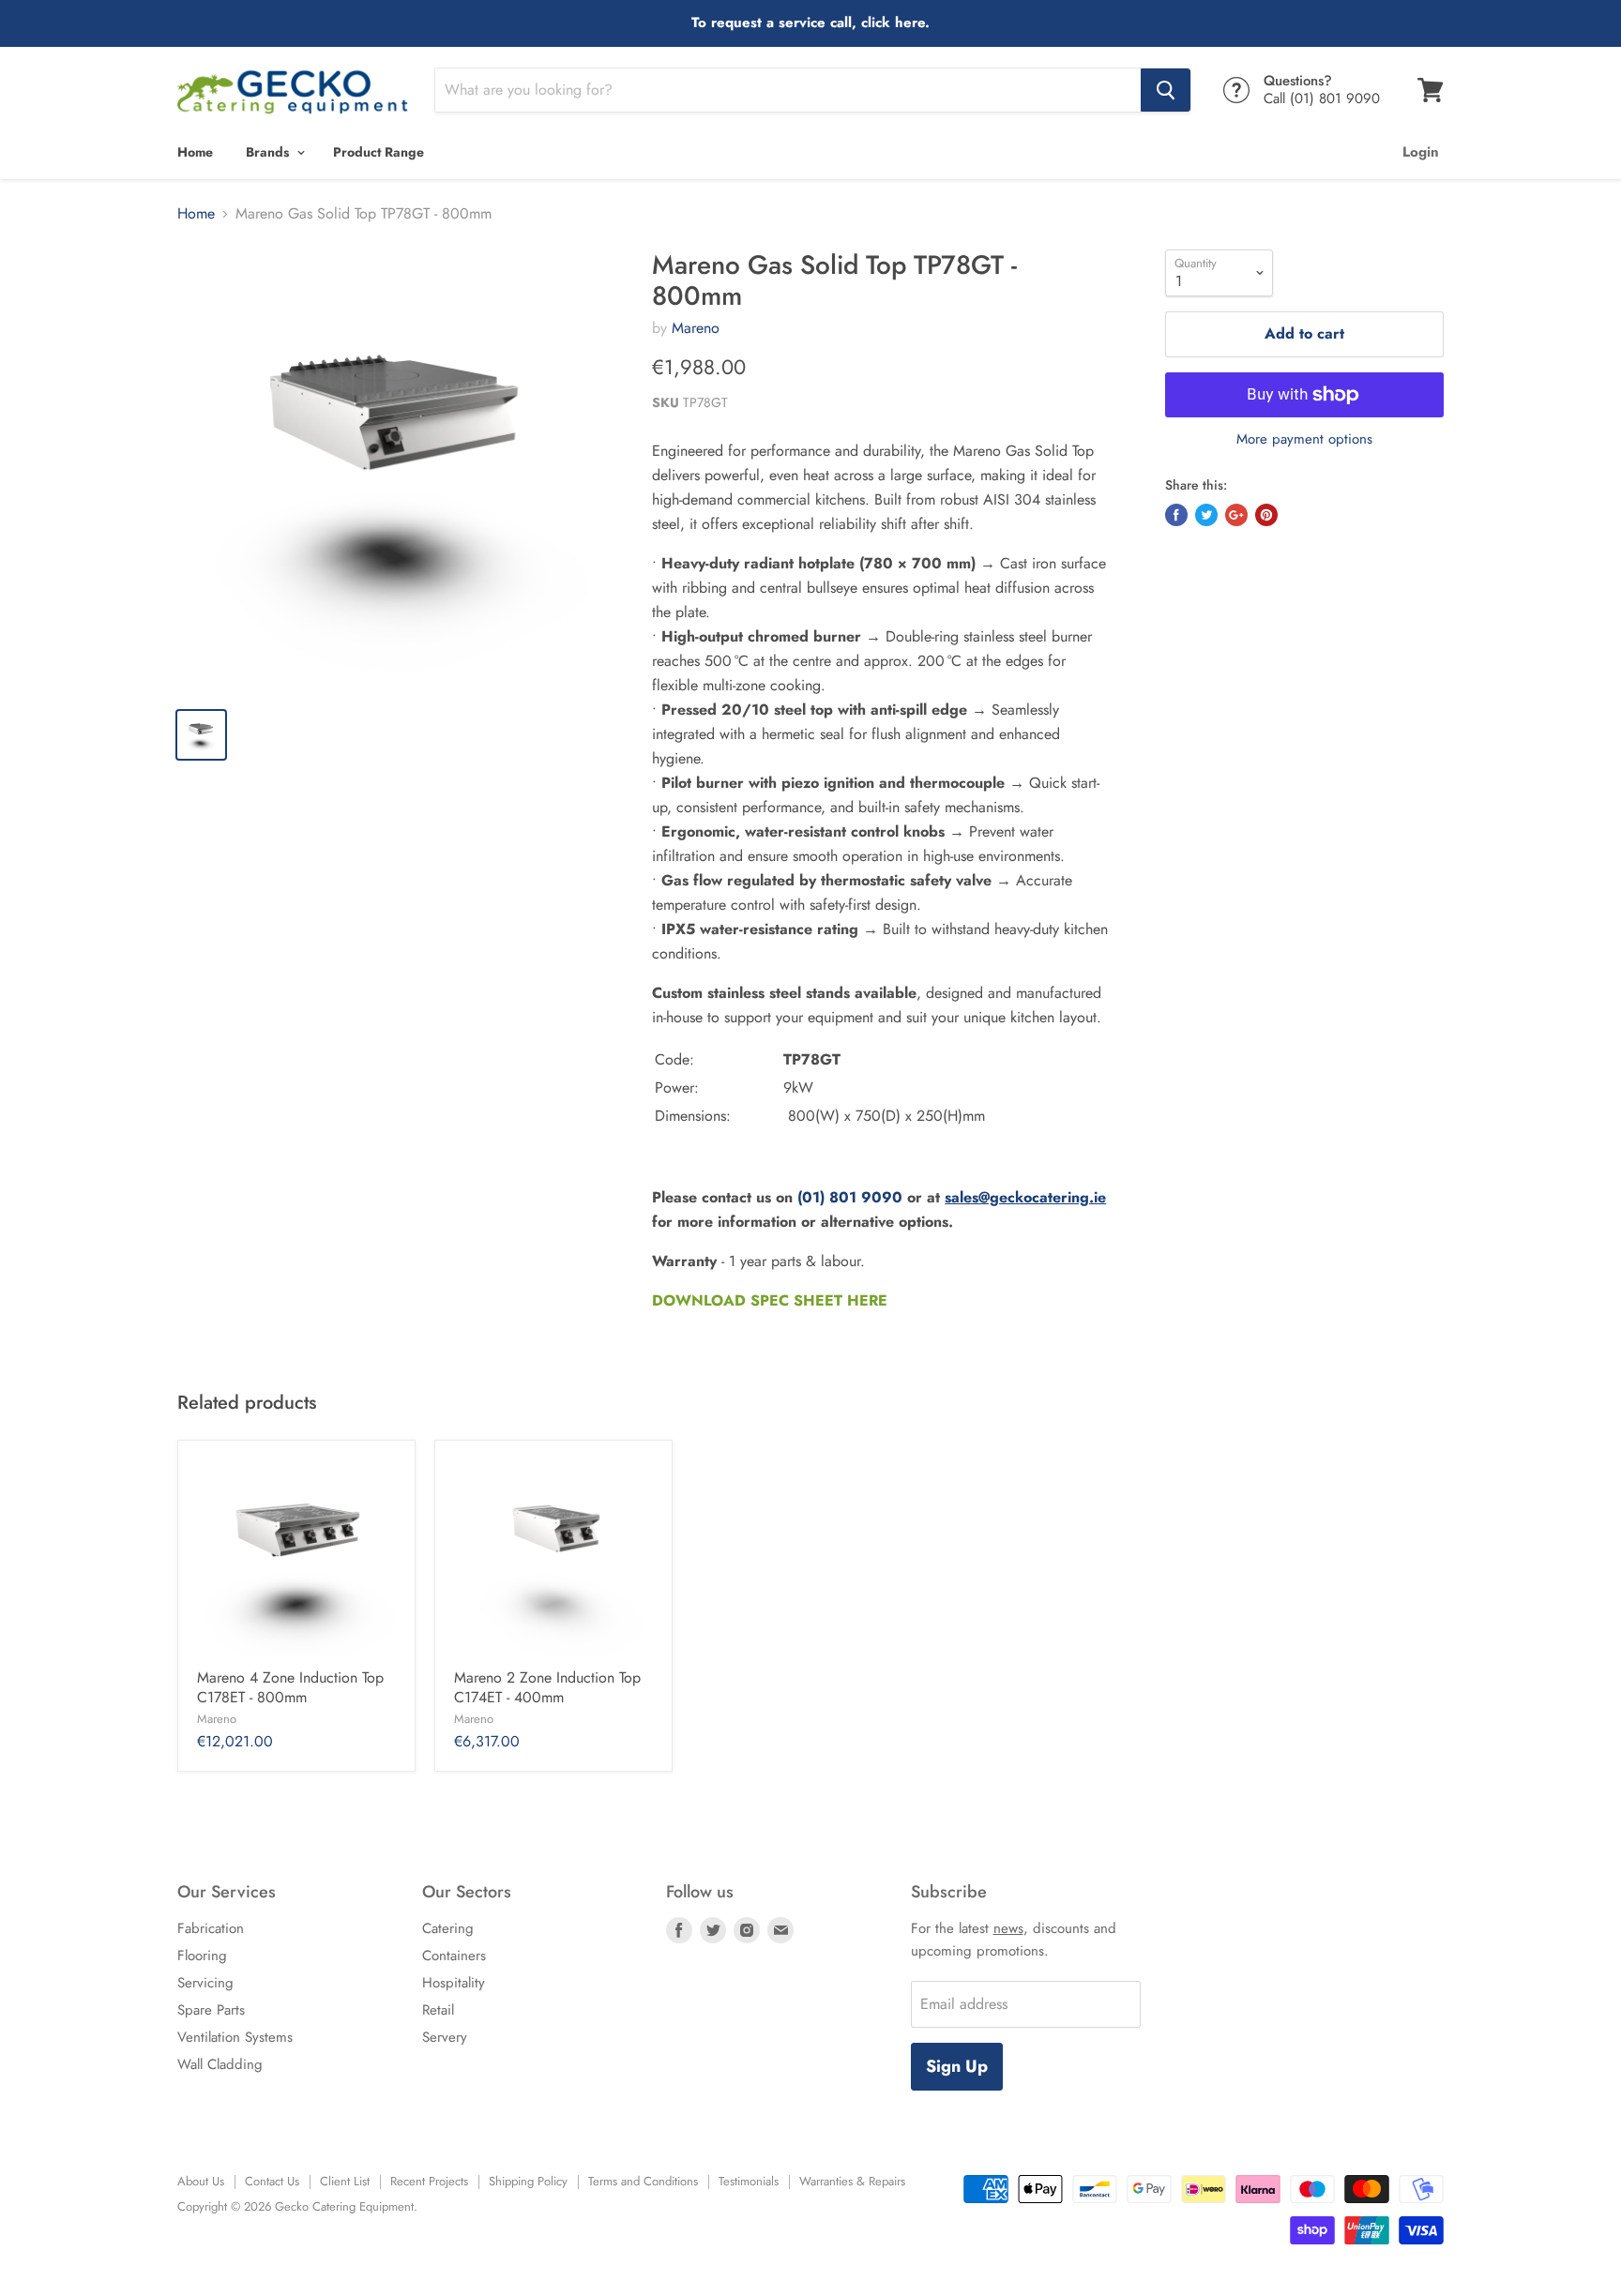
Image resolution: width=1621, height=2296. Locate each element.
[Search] (1166, 90)
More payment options (1304, 439)
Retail (438, 2010)
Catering (448, 1928)
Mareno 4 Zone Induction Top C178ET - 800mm (290, 1687)
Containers (454, 1956)
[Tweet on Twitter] (1206, 515)
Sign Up (957, 2066)
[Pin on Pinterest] (1266, 515)
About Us (201, 2181)
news (1008, 1928)
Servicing (205, 1983)
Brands (269, 152)
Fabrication (211, 1928)
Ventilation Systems (235, 2037)
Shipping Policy (528, 2181)
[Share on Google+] (1236, 515)
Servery (445, 2037)
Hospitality (454, 1983)
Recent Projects (429, 2181)
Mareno (696, 328)
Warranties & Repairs (852, 2181)
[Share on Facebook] (1176, 515)
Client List (345, 2181)
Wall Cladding (220, 2064)
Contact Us (272, 2181)
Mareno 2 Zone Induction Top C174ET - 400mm (547, 1687)
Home (195, 152)
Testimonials (749, 2181)
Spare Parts (211, 2010)
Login (1421, 152)
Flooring (202, 1956)
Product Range (379, 152)
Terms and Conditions (643, 2181)
